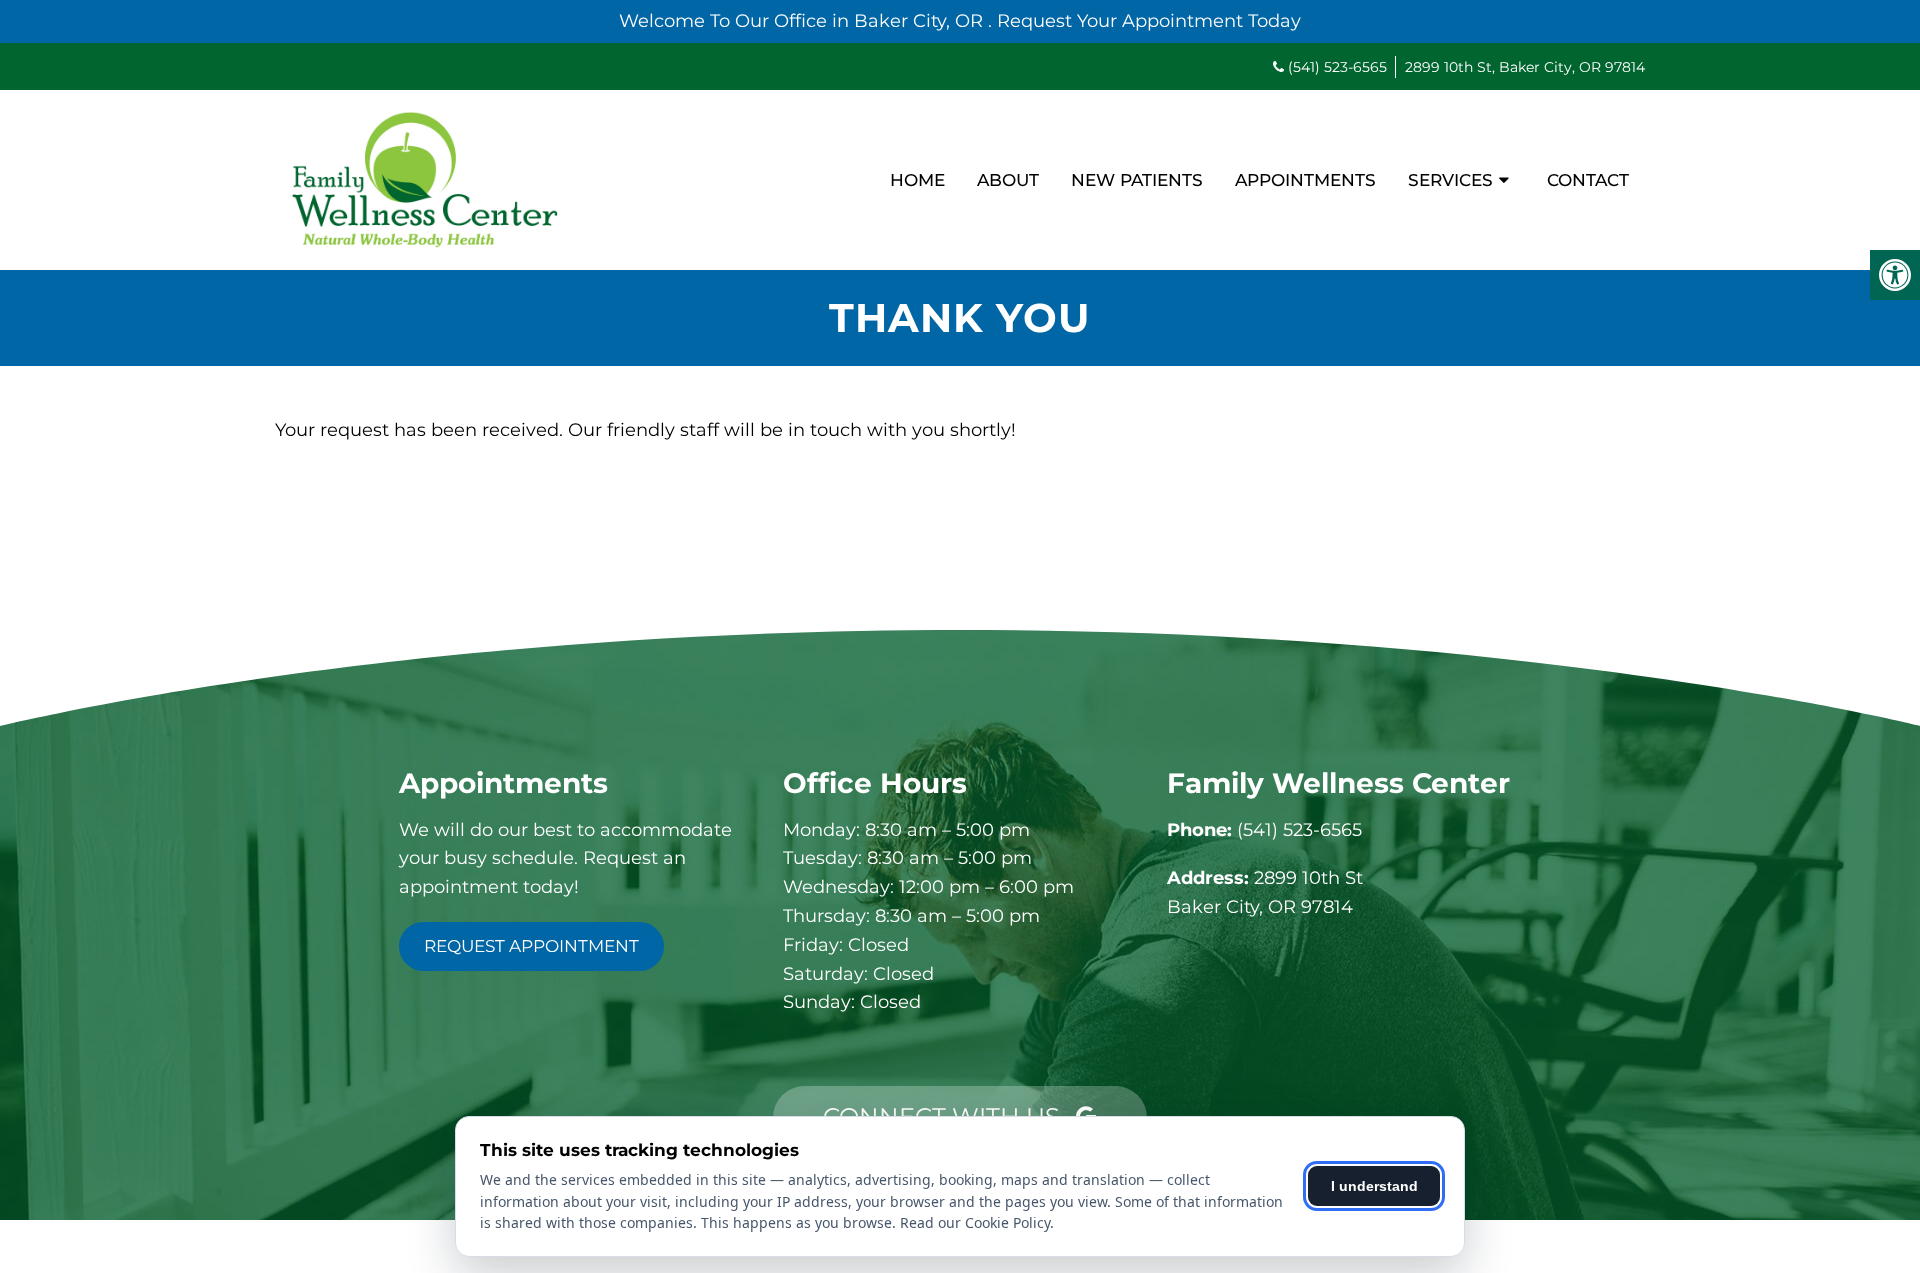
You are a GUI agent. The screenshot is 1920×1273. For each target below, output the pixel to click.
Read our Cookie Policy (975, 1222)
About (1008, 180)
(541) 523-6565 (1337, 67)
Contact (1588, 180)
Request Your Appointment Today (1149, 21)
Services (1450, 180)
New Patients (1137, 180)
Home (917, 180)
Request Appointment (531, 946)
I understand (1374, 1186)
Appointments (1305, 180)
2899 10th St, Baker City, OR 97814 (1525, 67)
